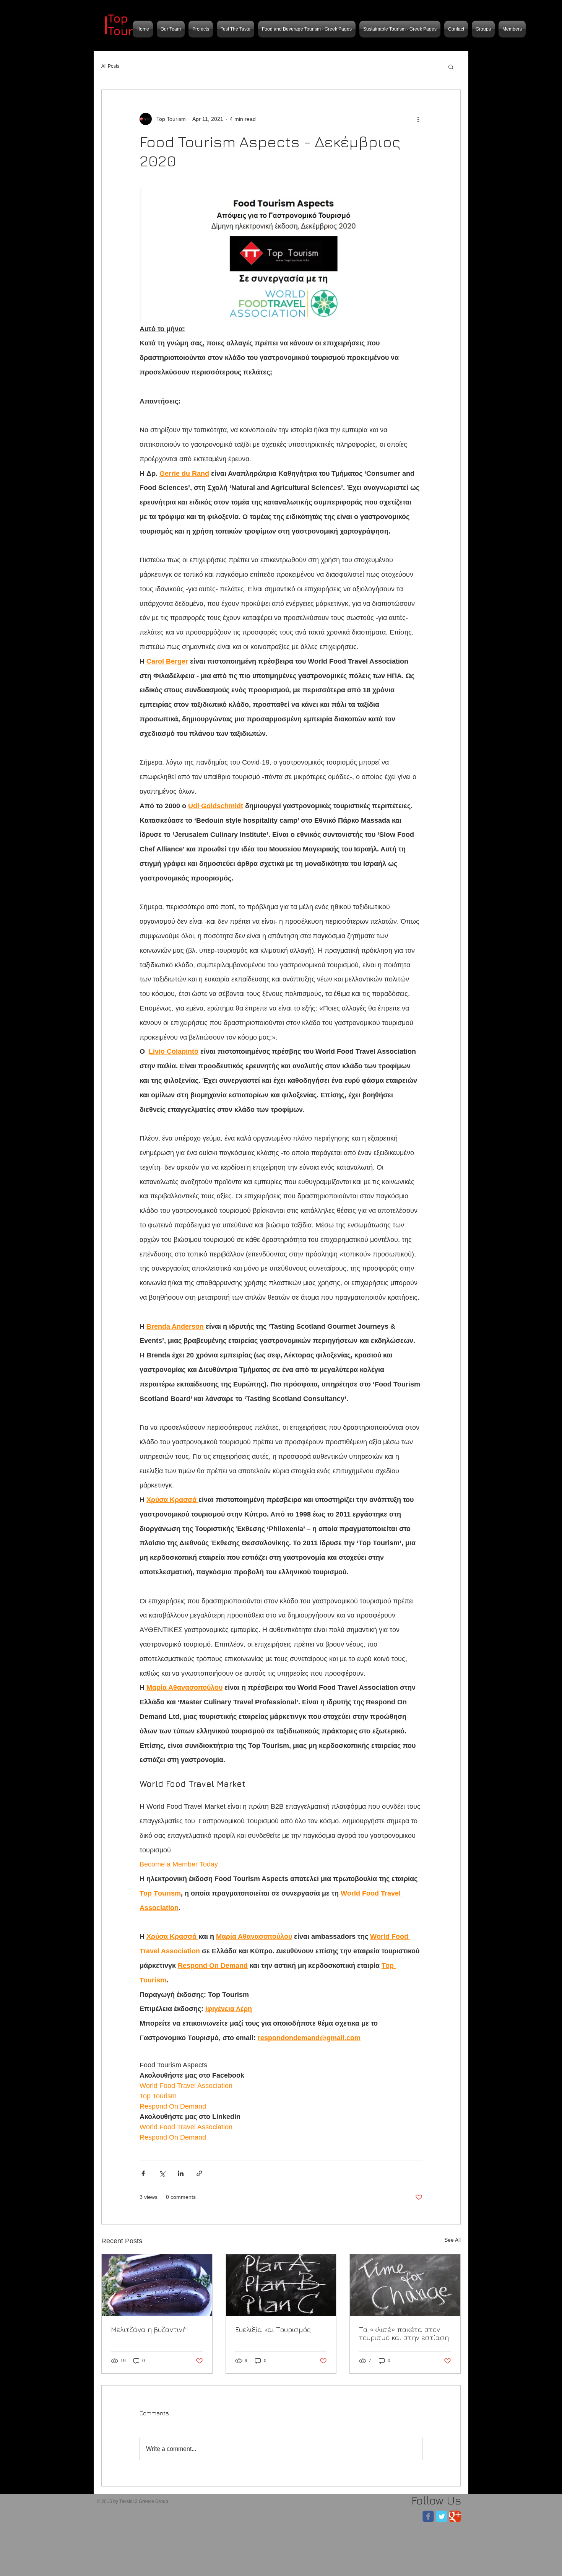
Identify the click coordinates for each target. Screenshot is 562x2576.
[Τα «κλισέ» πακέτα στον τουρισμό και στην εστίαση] (405, 2285)
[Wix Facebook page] (428, 2516)
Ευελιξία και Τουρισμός (273, 2329)
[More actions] (418, 119)
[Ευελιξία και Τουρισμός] (281, 2285)
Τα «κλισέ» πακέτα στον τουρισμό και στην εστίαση (404, 2334)
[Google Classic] (455, 2516)
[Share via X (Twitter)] (162, 2173)
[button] (451, 67)
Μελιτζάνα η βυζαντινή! (149, 2329)
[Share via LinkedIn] (181, 2173)
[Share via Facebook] (143, 2173)
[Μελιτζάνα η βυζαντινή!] (157, 2285)
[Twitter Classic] (442, 2516)
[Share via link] (199, 2173)
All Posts (110, 66)
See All (452, 2240)
